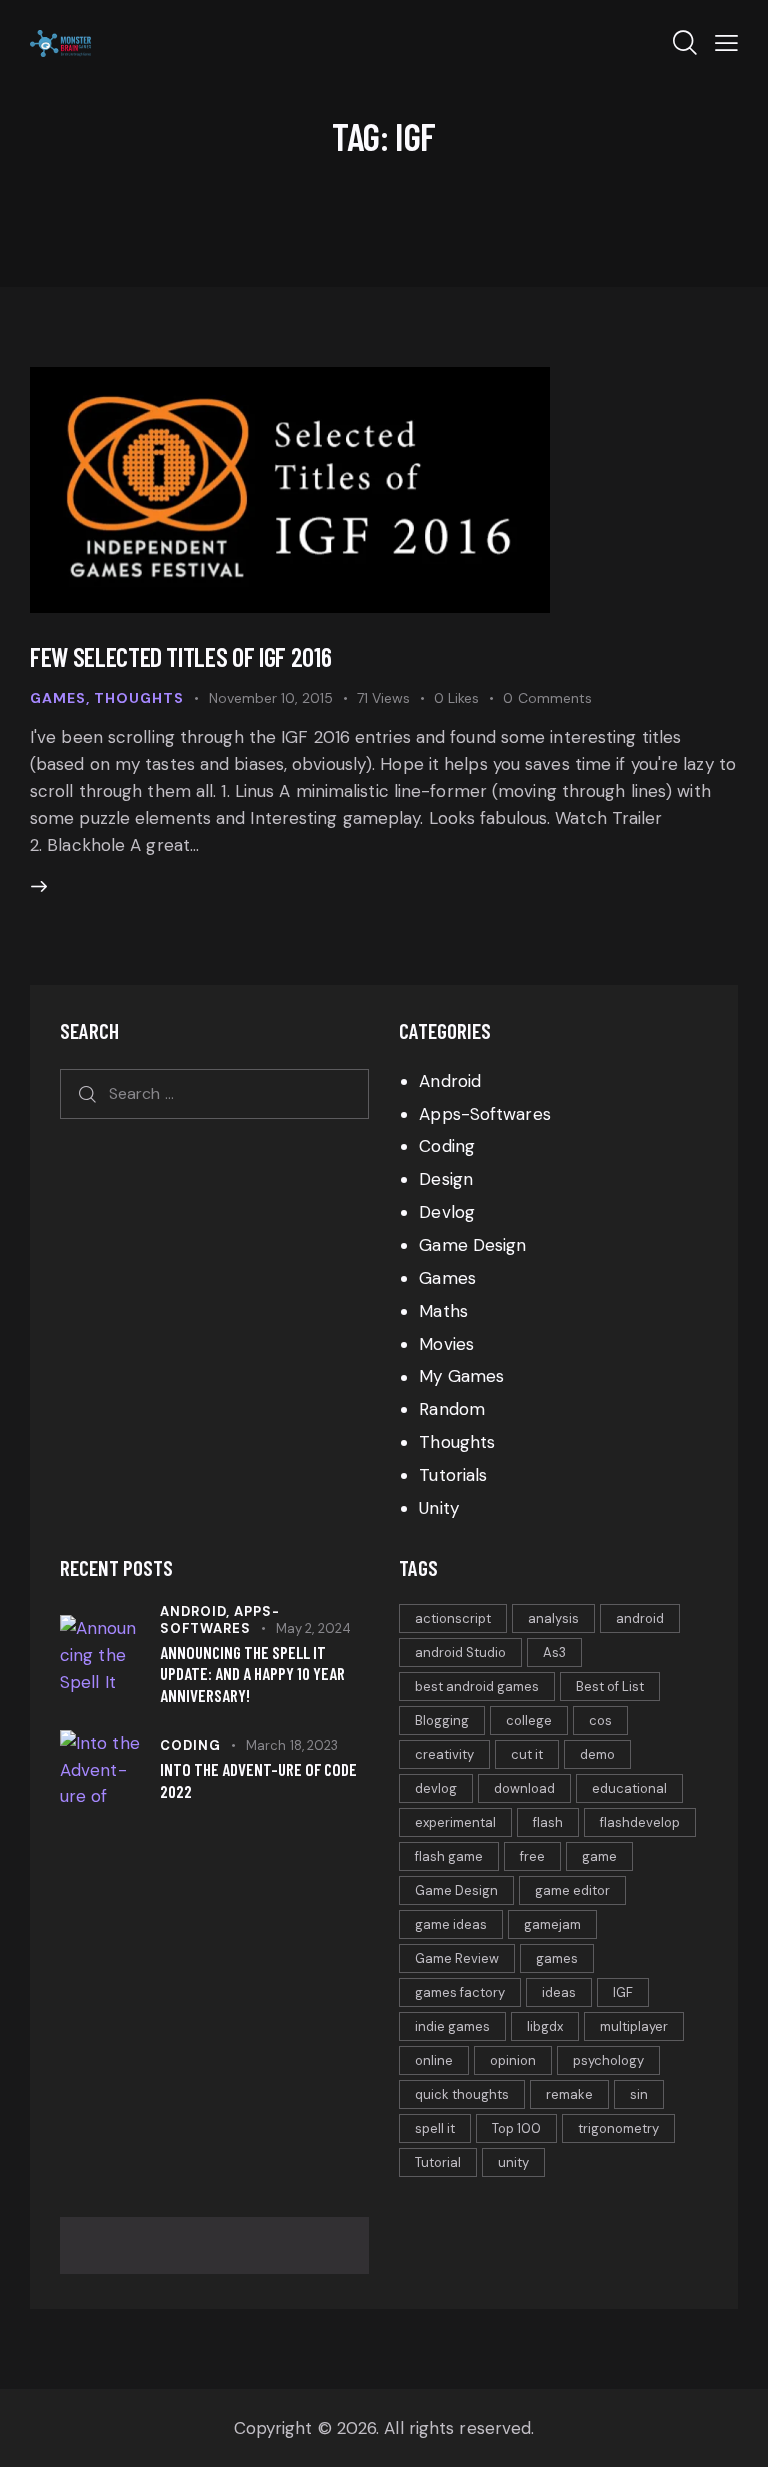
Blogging (442, 1720)
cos (600, 1720)
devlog (436, 1788)
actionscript (453, 1618)
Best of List (610, 1686)
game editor (572, 1890)
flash (548, 1822)
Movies (446, 1344)
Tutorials (453, 1475)
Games (58, 698)
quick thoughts (462, 2094)
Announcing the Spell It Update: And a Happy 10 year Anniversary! (252, 1673)
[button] (726, 42)
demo (597, 1754)
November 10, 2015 (271, 698)
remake (569, 2094)
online (434, 2060)
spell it (435, 2128)
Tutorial (438, 2162)
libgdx (545, 2026)
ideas (559, 1992)
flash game (449, 1856)
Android (450, 1081)
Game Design (472, 1245)
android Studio (460, 1652)
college (529, 1720)
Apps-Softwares (484, 1114)
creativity (444, 1754)
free (532, 1856)
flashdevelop (640, 1822)
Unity (439, 1508)
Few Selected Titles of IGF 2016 (180, 656)
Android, (197, 1611)
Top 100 (516, 2128)
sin (639, 2094)
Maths (443, 1311)
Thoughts (139, 698)
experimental (455, 1822)
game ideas (451, 1924)
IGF (623, 1992)
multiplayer (634, 2026)
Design (446, 1179)
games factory (460, 1992)
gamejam (552, 1924)
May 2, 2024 (313, 1628)
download (524, 1788)
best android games (477, 1686)
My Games (461, 1376)
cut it (527, 1754)
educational (629, 1788)
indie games (452, 2026)
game (599, 1856)
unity (513, 2162)
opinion (513, 2060)
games (557, 1958)
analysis (553, 1618)
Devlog (447, 1212)
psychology (608, 2060)
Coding (447, 1146)
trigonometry (618, 2128)
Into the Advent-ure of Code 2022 (258, 1779)
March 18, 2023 (292, 1745)
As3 (554, 1652)
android (640, 1618)
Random (452, 1409)
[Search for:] (214, 1093)
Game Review (457, 1958)
